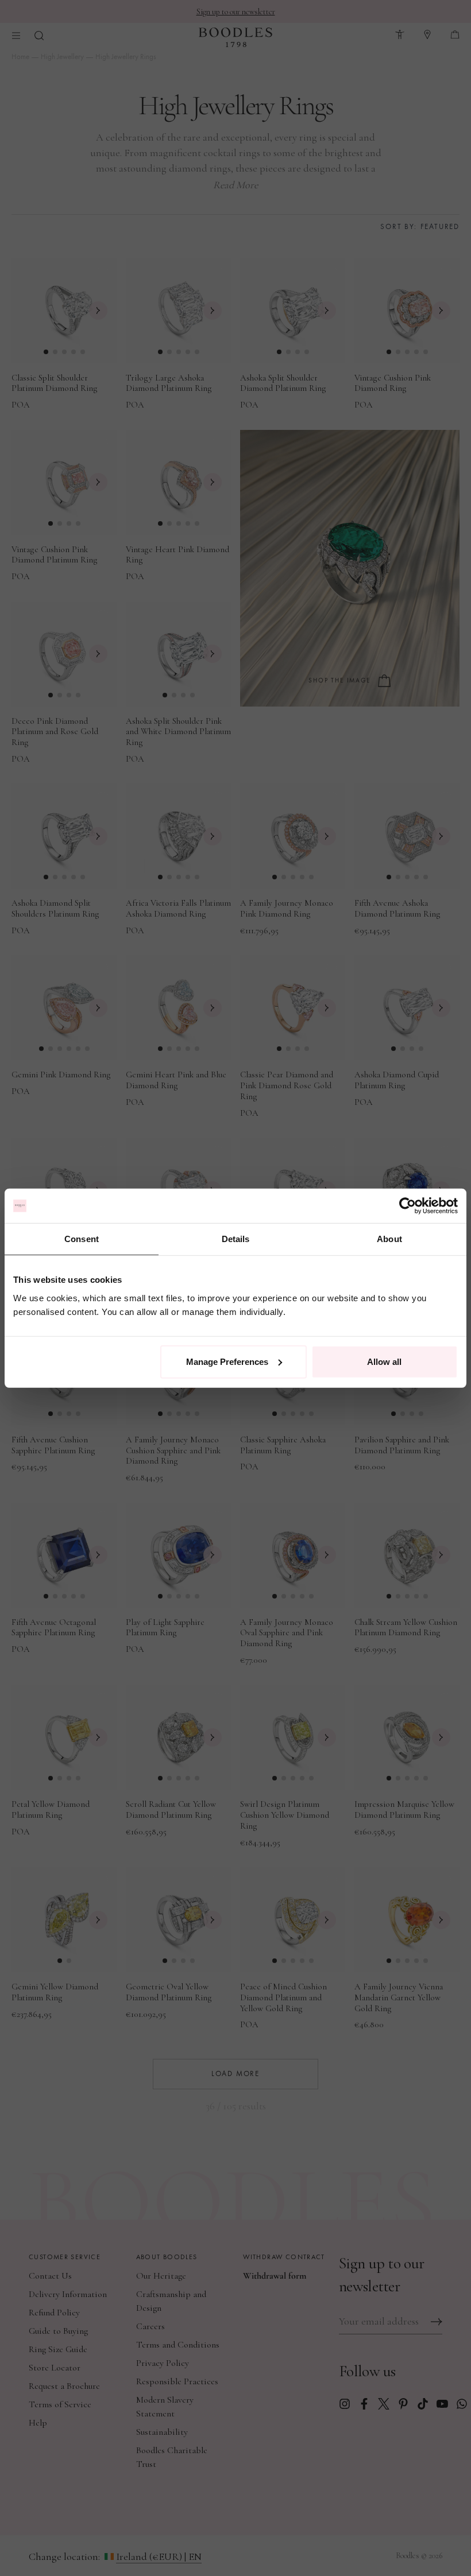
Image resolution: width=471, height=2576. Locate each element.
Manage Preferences (227, 1361)
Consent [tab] (82, 1239)
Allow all (384, 1361)
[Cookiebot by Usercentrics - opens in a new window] (408, 1206)
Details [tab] (236, 1239)
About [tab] (389, 1239)
